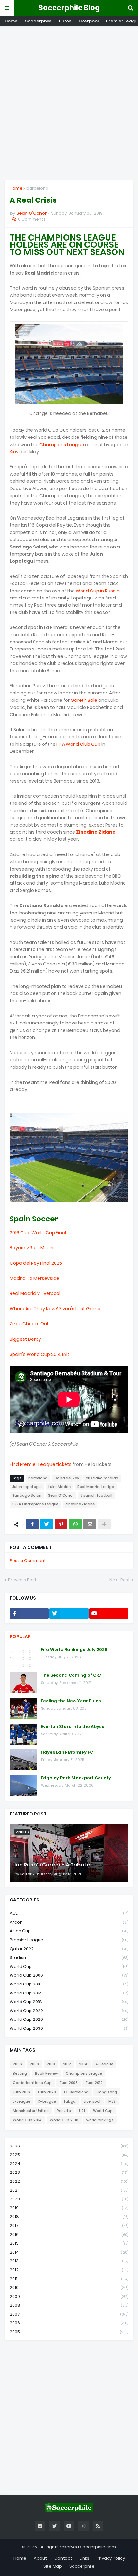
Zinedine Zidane (96, 832)
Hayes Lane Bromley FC (67, 1752)
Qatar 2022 (69, 1949)
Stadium (69, 1957)
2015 (69, 2243)
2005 (69, 2332)
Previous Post (22, 1580)
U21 (82, 2111)
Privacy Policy (111, 2558)
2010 (51, 2064)
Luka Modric (60, 1487)
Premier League (69, 1940)
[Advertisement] (69, 103)
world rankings (100, 2120)
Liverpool (89, 21)
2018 (69, 2217)
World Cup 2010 (69, 1984)
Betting (20, 2073)
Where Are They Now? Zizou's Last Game (55, 1309)
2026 (69, 2146)
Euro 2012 (94, 2083)
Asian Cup (69, 1931)
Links (84, 2558)
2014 (83, 2064)
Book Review (46, 2073)
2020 (69, 2199)
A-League (104, 2064)
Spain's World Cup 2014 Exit (39, 1354)
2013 (69, 2261)
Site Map (53, 2566)
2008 (34, 2064)
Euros (65, 21)
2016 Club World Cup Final (38, 1233)
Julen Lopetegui (27, 1487)
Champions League (62, 445)
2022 (69, 2181)
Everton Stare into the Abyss (73, 1727)
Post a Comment (28, 1561)
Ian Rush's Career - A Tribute (52, 1865)
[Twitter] (47, 1524)
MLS (112, 2101)
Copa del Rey (67, 1478)
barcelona (37, 188)
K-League (47, 2101)
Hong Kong (107, 2092)
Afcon (69, 1922)
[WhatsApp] (75, 1524)
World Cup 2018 (69, 2002)
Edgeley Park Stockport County (76, 1778)
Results (64, 2111)
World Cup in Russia (98, 591)
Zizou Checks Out (29, 1324)
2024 (69, 2164)
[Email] (90, 1524)
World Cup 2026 (69, 2019)
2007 (69, 2314)
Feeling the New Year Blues (71, 1701)
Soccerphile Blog (69, 8)
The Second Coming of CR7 (71, 1675)
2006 (17, 2064)
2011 (69, 2279)
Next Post (120, 1580)
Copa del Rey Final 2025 (36, 1263)
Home (11, 21)
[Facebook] (32, 1524)
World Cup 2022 (69, 2011)
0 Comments (32, 219)
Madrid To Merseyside (34, 1278)
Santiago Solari (27, 1495)
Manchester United (31, 2111)
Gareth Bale (84, 700)
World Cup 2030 (69, 2028)
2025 (69, 2155)
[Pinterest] (61, 1524)
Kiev (14, 452)
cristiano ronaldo (102, 1478)
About (40, 2558)
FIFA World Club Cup (78, 744)
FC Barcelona (76, 2092)
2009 (69, 2296)
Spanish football (96, 1495)
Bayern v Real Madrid (33, 1248)
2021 (69, 2190)
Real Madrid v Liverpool (35, 1293)
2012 (67, 2064)
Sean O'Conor (61, 1495)
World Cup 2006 (69, 1975)
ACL (69, 1913)
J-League (22, 2101)
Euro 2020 (47, 2092)
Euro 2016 (21, 2092)
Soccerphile (38, 21)
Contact (63, 2558)
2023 (69, 2172)
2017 (69, 2226)
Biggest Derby (25, 1339)
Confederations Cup (32, 2083)
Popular (20, 1637)
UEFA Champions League (35, 1504)
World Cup (69, 1966)
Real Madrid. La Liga (96, 1487)
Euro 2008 (69, 2083)
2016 (69, 2235)
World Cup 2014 (69, 1993)
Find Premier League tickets (41, 1464)
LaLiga (70, 2101)
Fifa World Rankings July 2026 (74, 1650)
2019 (69, 2208)
